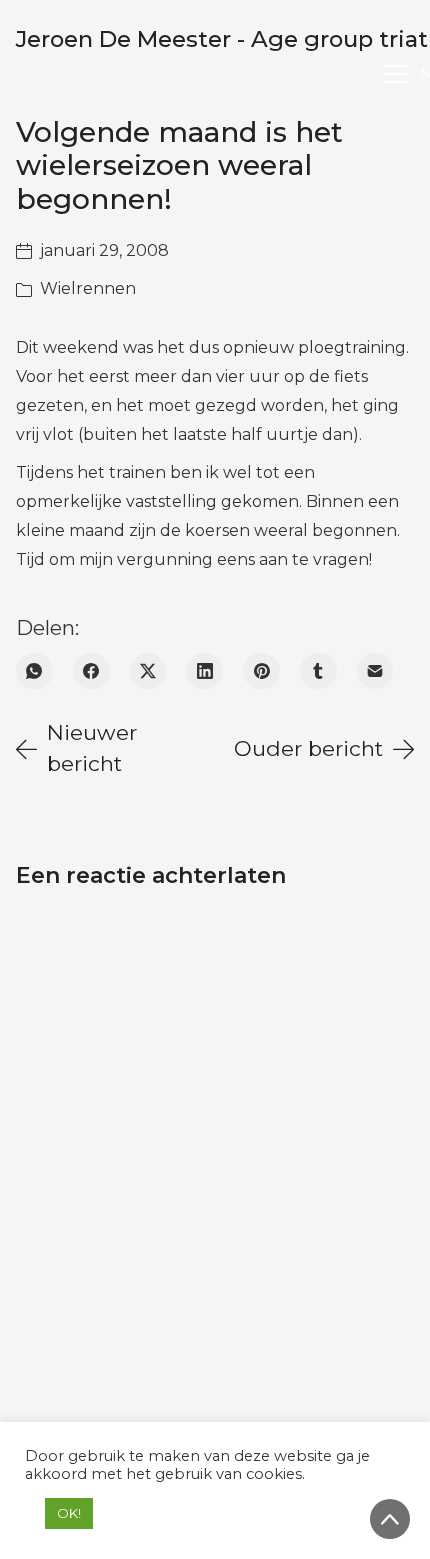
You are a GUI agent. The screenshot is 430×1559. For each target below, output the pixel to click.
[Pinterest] (261, 671)
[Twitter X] (148, 671)
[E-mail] (375, 671)
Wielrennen (88, 288)
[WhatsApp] (34, 671)
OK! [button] (69, 1513)
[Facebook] (91, 671)
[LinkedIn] (204, 671)
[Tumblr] (318, 671)
